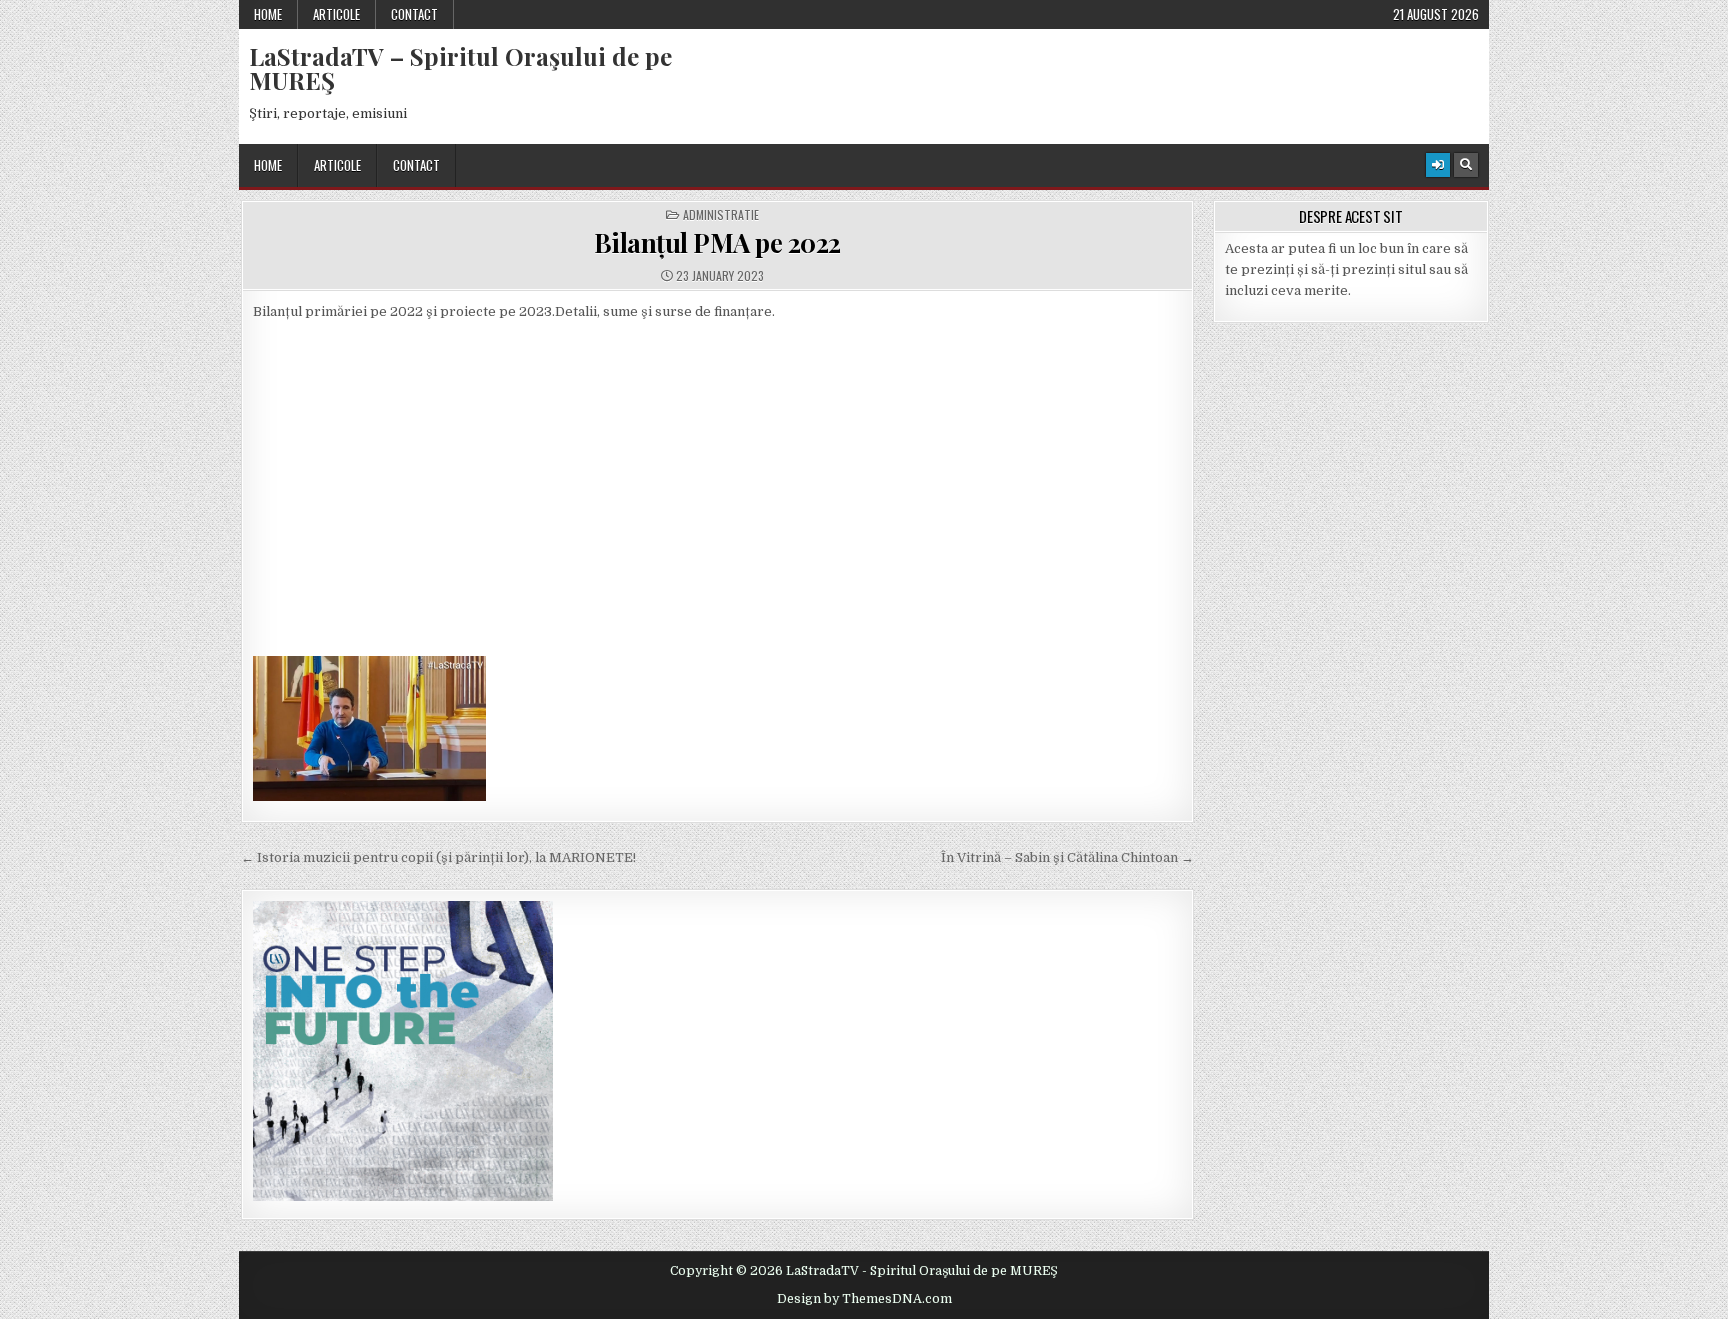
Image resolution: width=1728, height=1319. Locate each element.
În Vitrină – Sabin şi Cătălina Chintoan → (1067, 857)
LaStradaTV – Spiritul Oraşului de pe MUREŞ (460, 68)
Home (268, 14)
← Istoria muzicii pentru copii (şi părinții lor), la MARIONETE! (438, 857)
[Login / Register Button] (1438, 165)
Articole (336, 14)
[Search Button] (1466, 165)
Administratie (721, 215)
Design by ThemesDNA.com (864, 1299)
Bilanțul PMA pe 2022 (717, 242)
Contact (414, 14)
